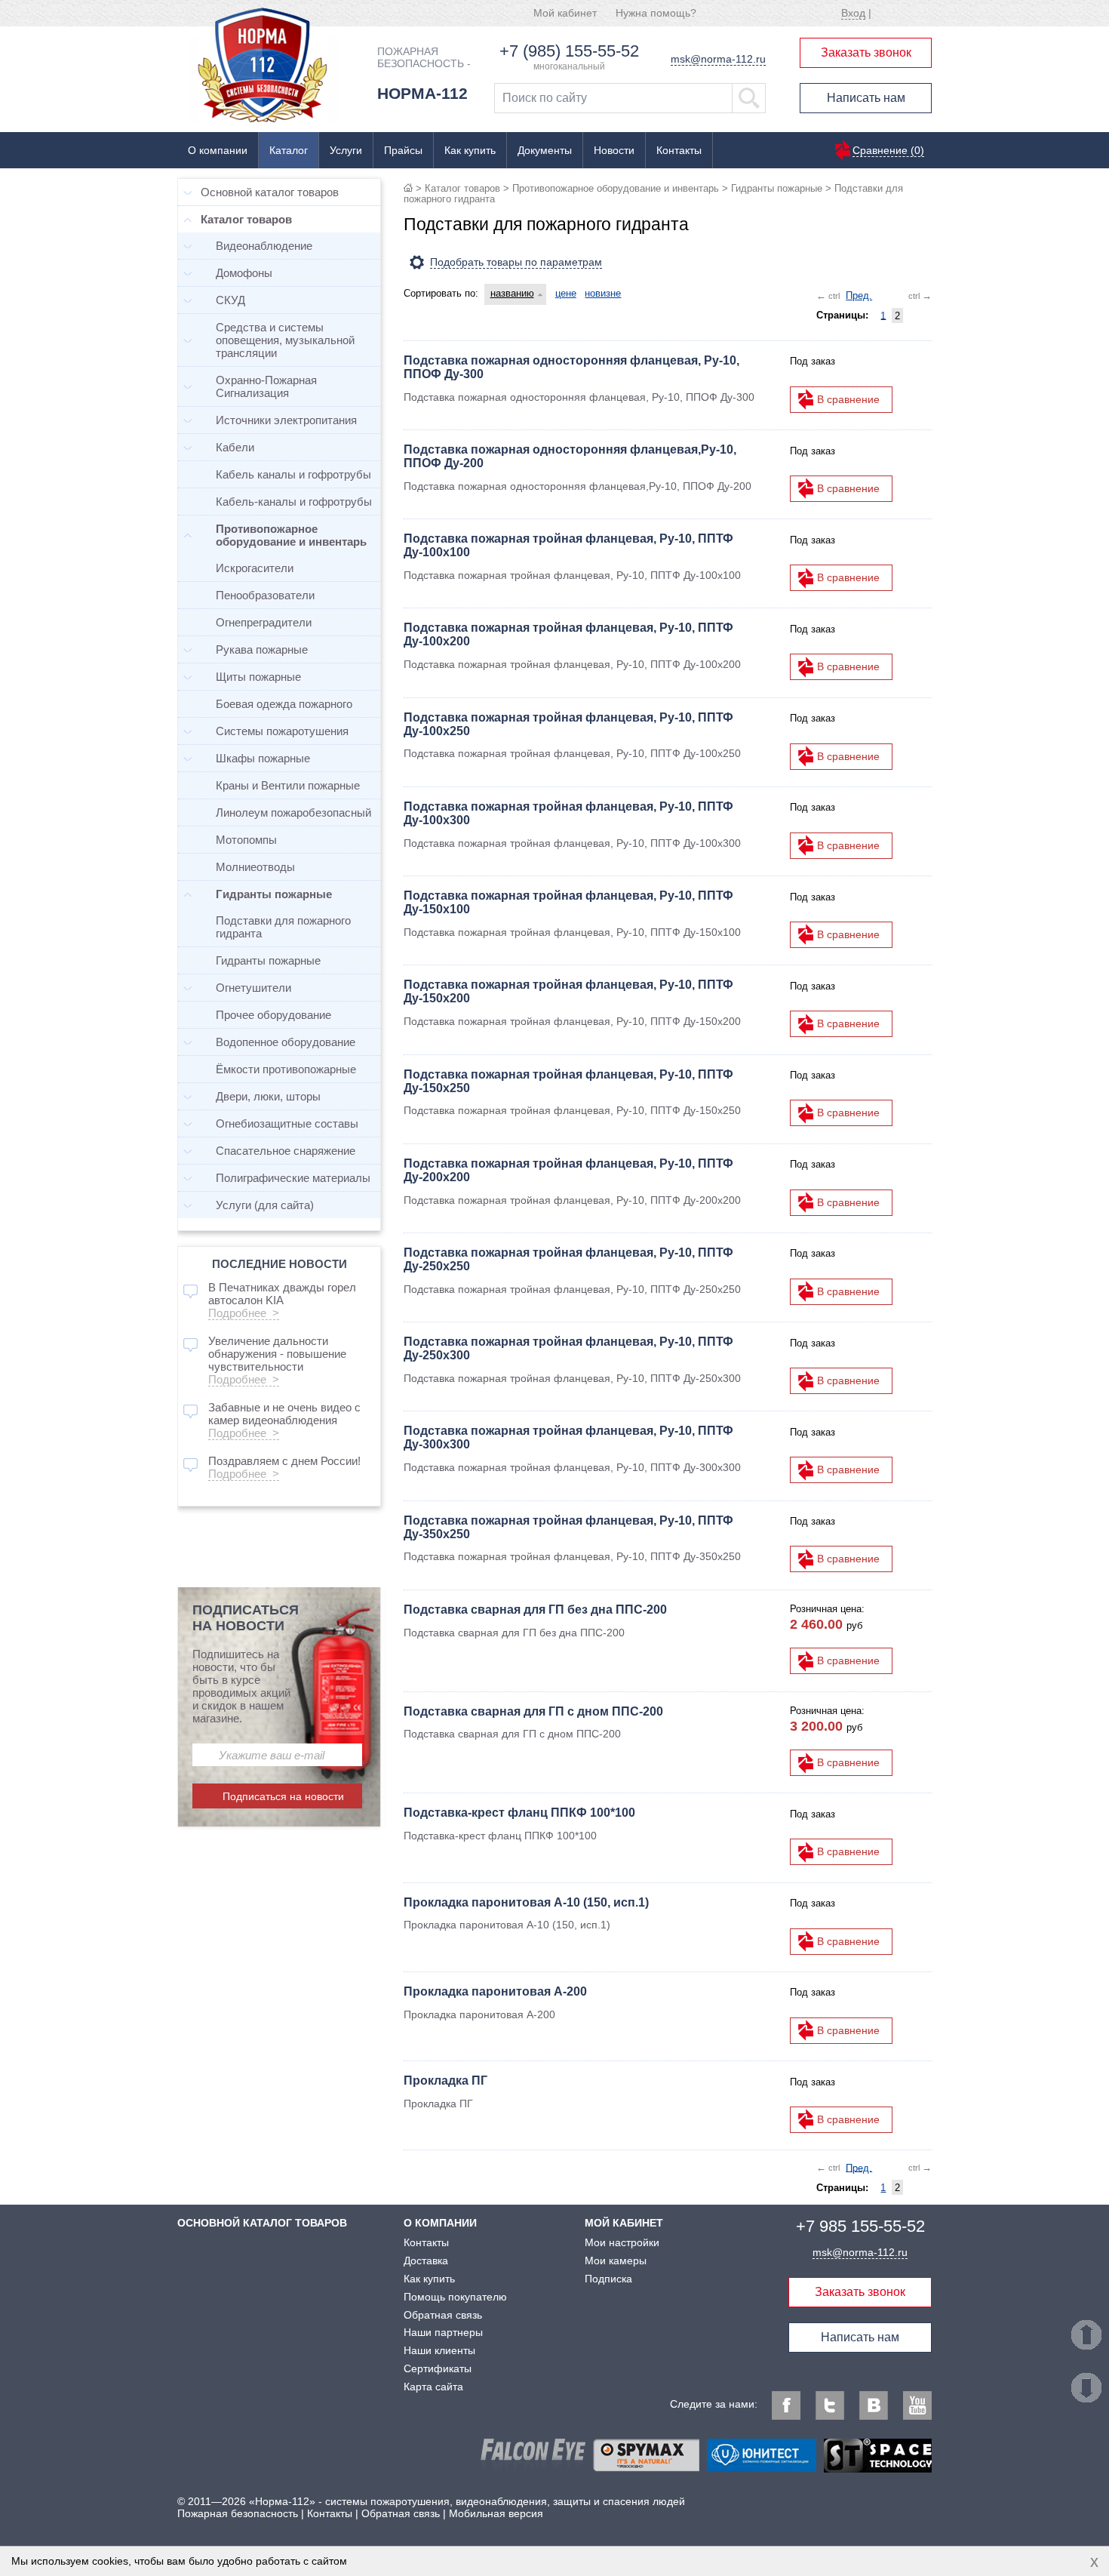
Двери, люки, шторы (268, 1096)
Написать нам (866, 98)
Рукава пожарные (262, 649)
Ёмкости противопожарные (286, 1069)
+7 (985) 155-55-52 (569, 51)
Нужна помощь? (656, 13)
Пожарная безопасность (238, 2513)
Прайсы (403, 150)
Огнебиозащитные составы (287, 1123)
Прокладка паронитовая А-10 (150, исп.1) (526, 1902)
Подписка (608, 2279)
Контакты (679, 150)
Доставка (426, 2261)
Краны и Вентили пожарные (288, 785)
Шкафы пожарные (263, 758)
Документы (545, 150)
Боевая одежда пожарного (284, 704)
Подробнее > (244, 1313)
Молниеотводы (255, 867)
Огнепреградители (264, 622)
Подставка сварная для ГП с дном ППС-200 (533, 1711)
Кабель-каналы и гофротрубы (294, 502)
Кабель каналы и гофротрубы (293, 474)
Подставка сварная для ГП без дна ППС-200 (535, 1610)
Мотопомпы (246, 840)
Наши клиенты (439, 2350)
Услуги (346, 150)
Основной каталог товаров (270, 192)
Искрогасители (255, 568)
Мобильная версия (496, 2513)
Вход (853, 13)
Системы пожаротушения (282, 731)
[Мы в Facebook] (786, 2405)
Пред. (859, 295)
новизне (603, 293)
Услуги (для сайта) (265, 1205)
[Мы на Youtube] (917, 2405)
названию (512, 293)
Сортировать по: (441, 293)
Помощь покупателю (455, 2297)
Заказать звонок (866, 52)
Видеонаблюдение (264, 246)
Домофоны (244, 273)
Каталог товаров (462, 188)
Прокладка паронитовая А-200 (495, 1991)
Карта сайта (433, 2387)
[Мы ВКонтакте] (874, 2405)
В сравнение (848, 399)
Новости (614, 150)
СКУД (230, 300)
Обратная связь (443, 2315)
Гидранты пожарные (777, 188)
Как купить (470, 150)
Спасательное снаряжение (286, 1151)
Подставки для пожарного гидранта (283, 927)
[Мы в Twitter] (830, 2405)
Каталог (289, 150)
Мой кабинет (565, 13)
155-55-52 (860, 2226)
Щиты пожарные (258, 677)
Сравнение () (888, 150)
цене (566, 293)
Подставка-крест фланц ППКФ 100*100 (519, 1813)
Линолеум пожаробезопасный (293, 813)
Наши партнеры (443, 2332)
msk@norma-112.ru (718, 59)
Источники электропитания (286, 420)
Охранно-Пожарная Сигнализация (266, 386)
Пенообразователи (265, 595)
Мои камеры (616, 2261)
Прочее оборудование (273, 1015)
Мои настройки (622, 2242)
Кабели (235, 447)
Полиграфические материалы (293, 1178)
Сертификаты (438, 2368)
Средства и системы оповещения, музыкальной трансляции (285, 340)
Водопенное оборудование (286, 1042)
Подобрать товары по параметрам (516, 262)
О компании (218, 150)
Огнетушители (253, 988)
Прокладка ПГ (445, 2080)
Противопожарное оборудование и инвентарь (616, 188)
